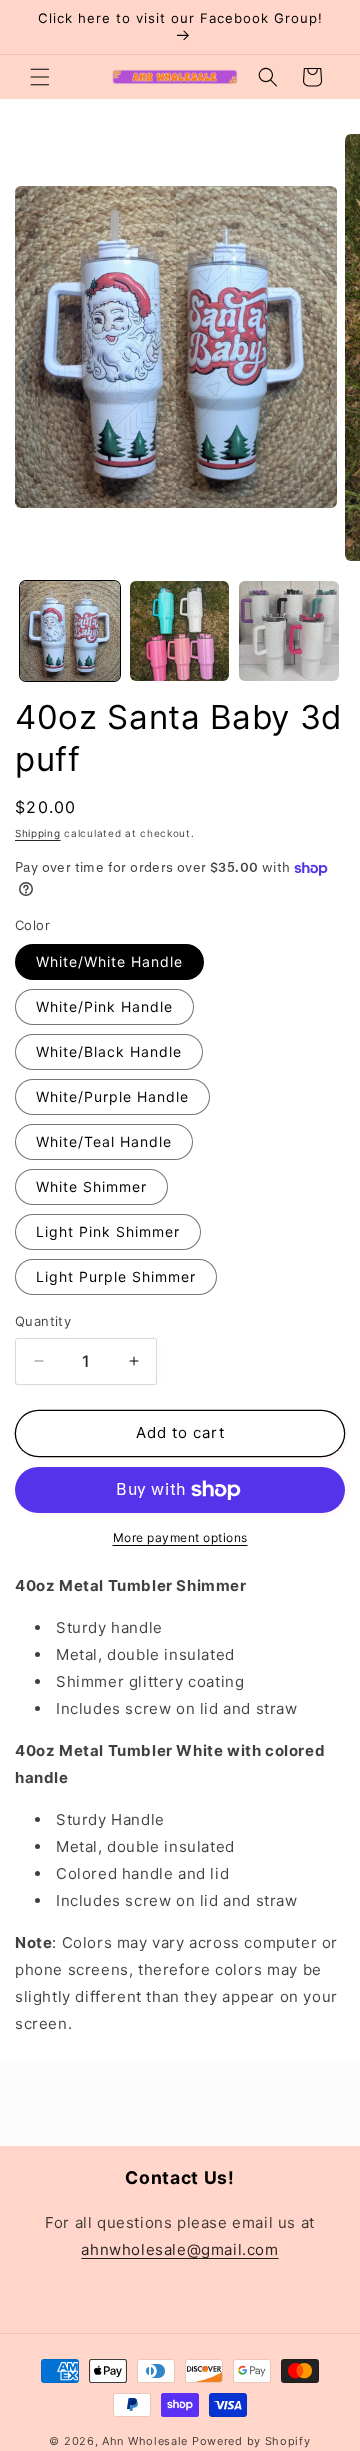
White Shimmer (91, 1186)
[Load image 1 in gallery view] (70, 631)
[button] (40, 77)
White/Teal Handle (104, 1141)
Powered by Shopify (251, 2441)
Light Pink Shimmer (108, 1231)
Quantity (43, 1321)
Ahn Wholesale (145, 2441)
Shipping (38, 833)
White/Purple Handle (112, 1096)
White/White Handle (109, 961)
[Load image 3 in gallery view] (289, 631)
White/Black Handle (109, 1051)
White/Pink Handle (104, 1006)
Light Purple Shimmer (116, 1276)
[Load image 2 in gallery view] (180, 631)
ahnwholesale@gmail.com (179, 2249)
